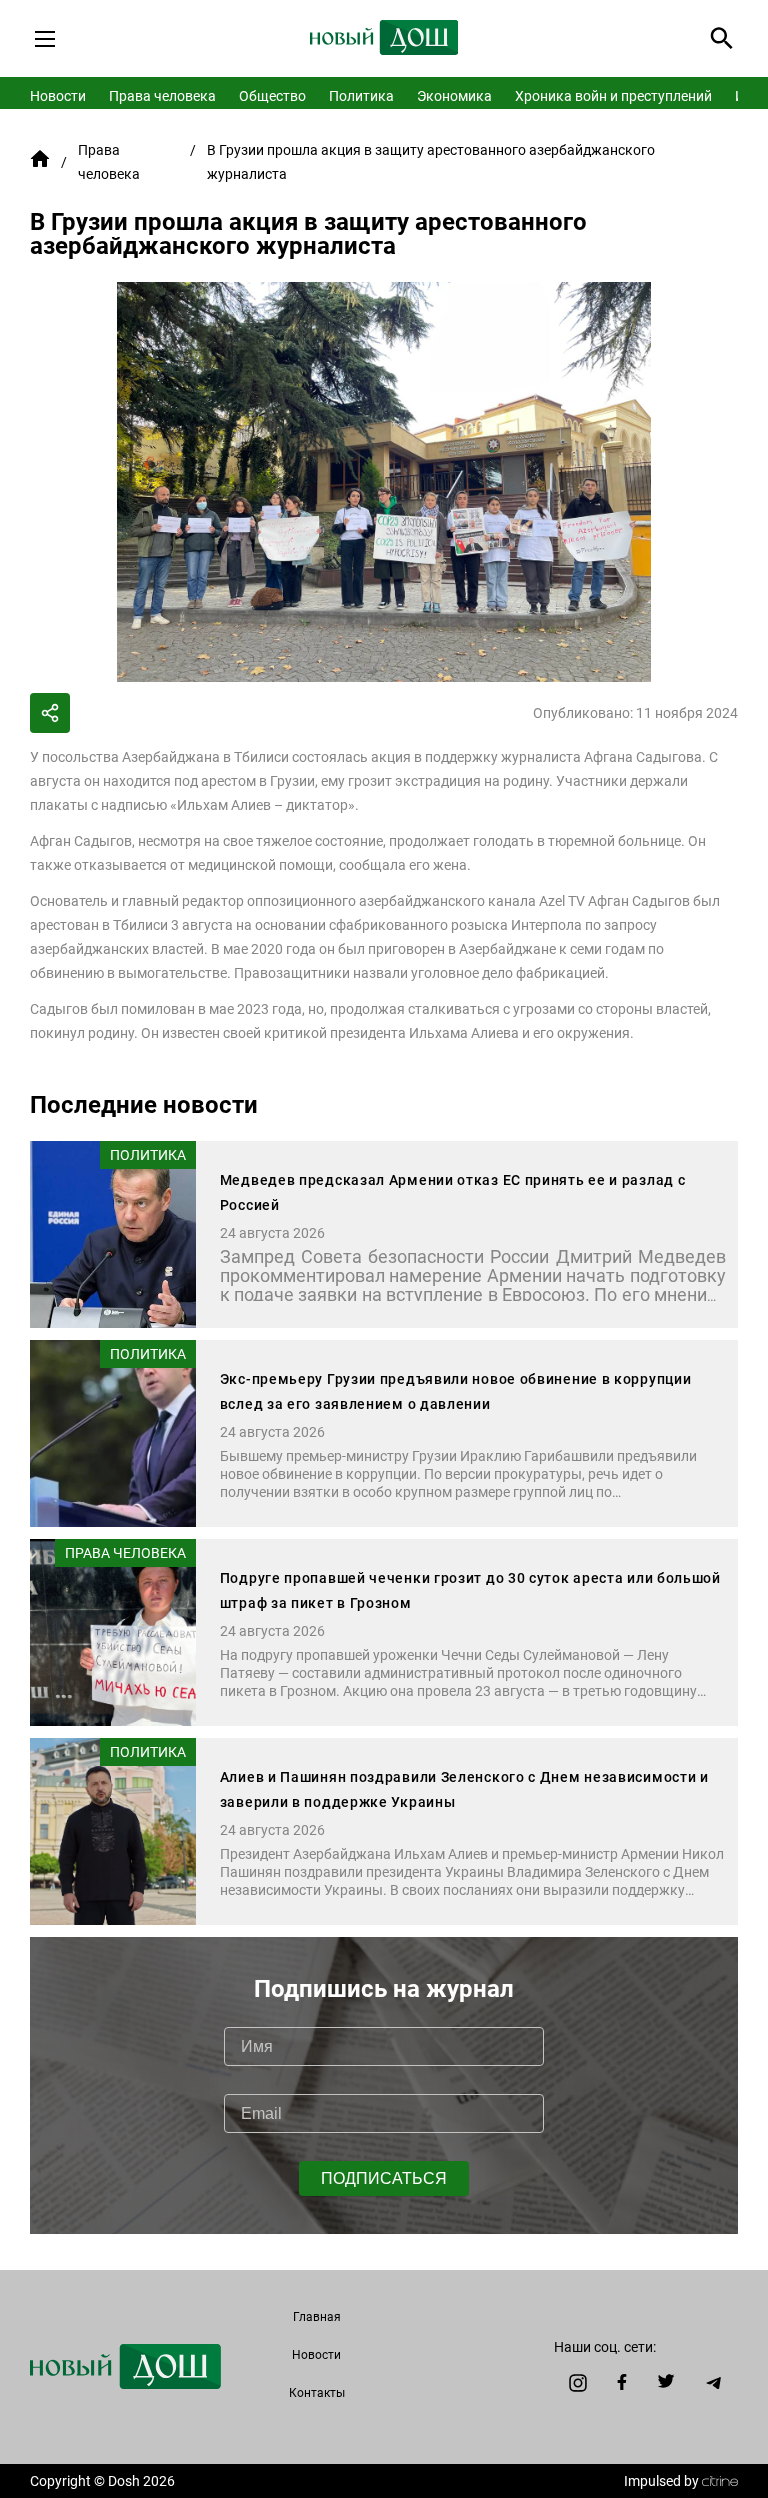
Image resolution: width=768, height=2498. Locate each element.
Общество (272, 96)
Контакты (317, 2393)
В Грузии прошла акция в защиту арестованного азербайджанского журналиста (431, 162)
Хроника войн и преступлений (613, 96)
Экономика (454, 96)
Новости (58, 96)
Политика (361, 96)
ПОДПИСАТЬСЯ (384, 2178)
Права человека (162, 96)
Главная (317, 2317)
